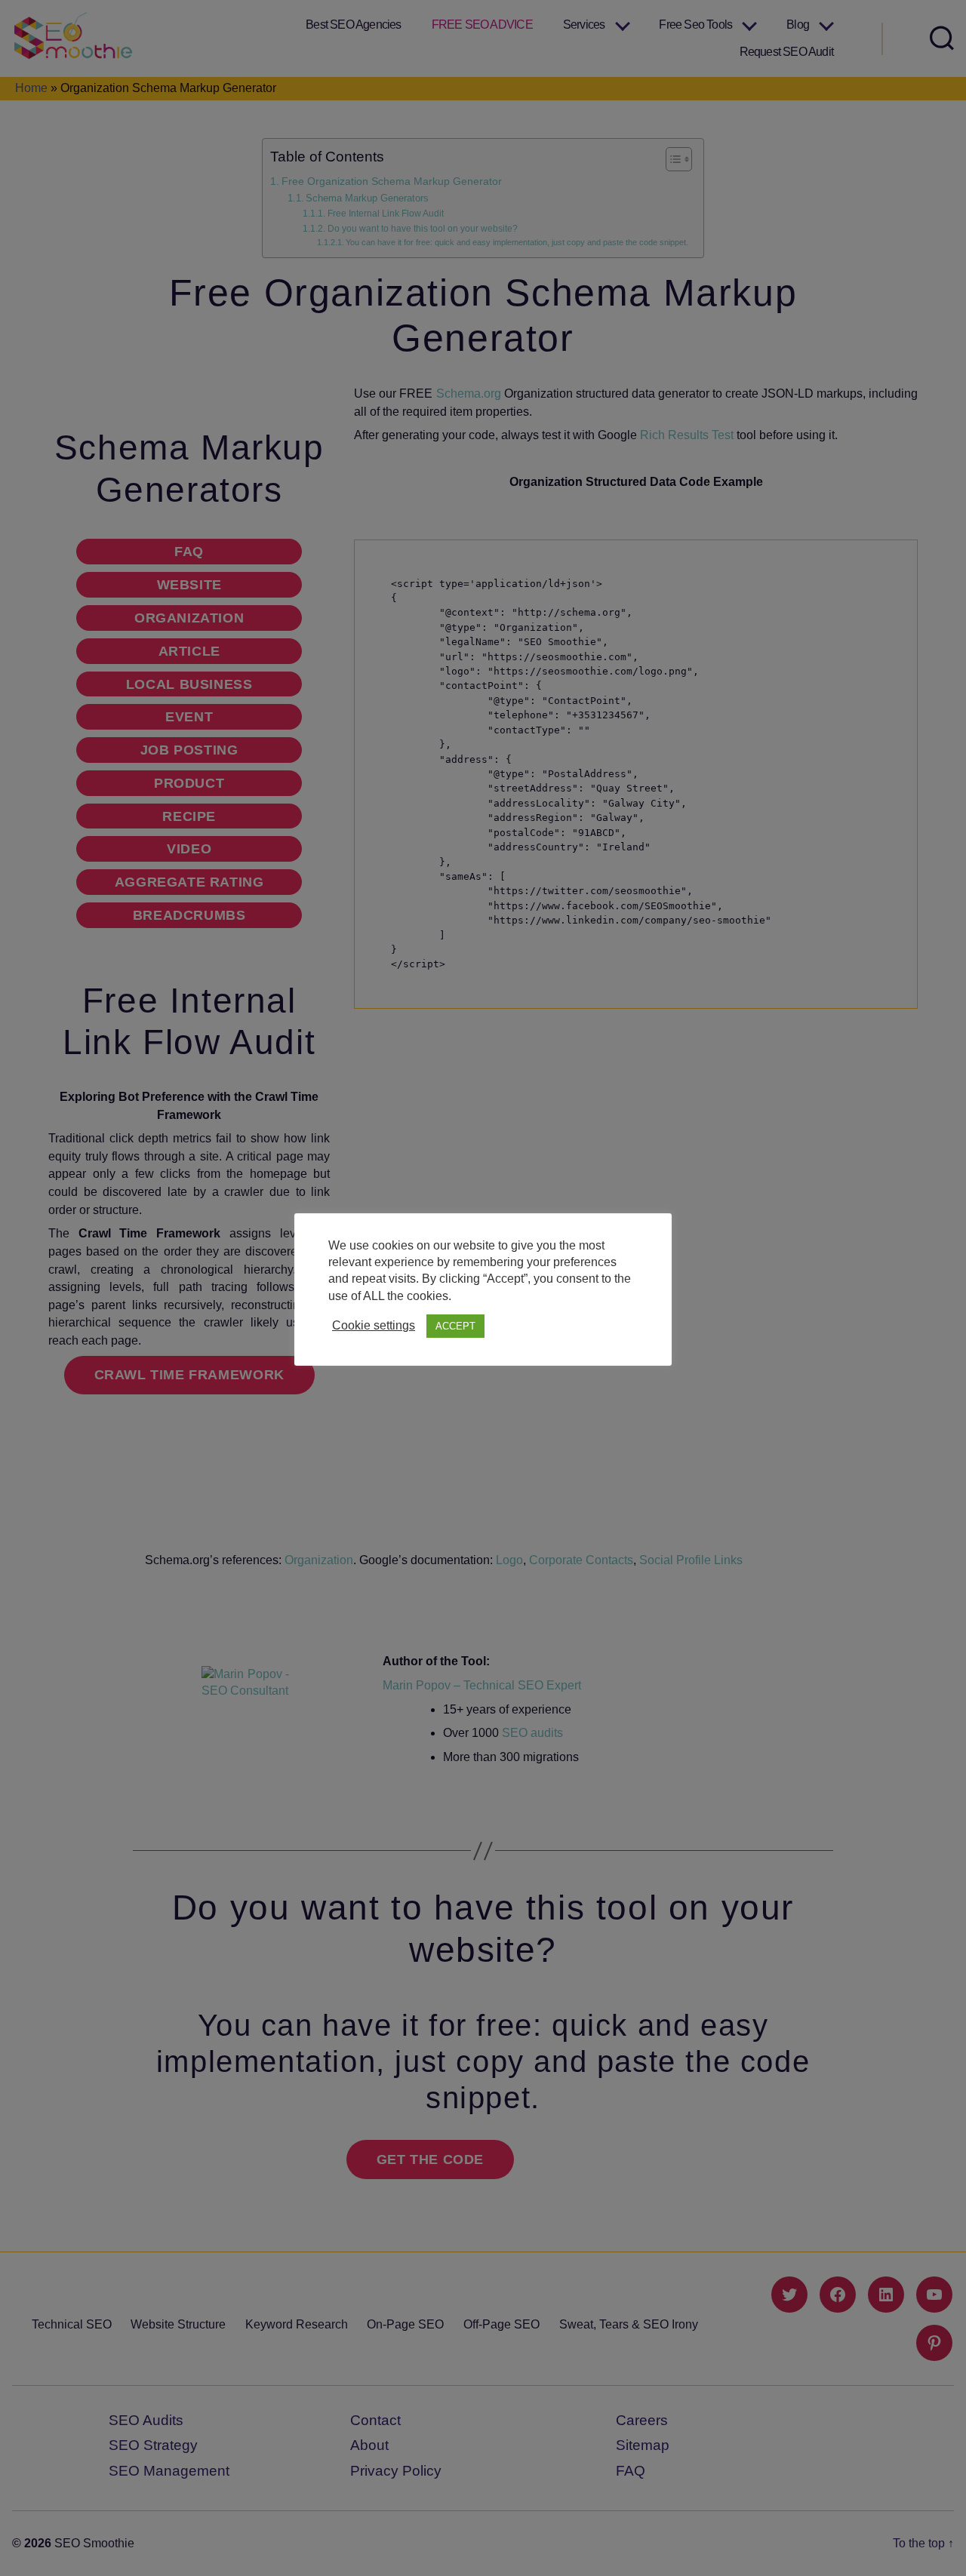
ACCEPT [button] (455, 1326)
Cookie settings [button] (374, 1325)
